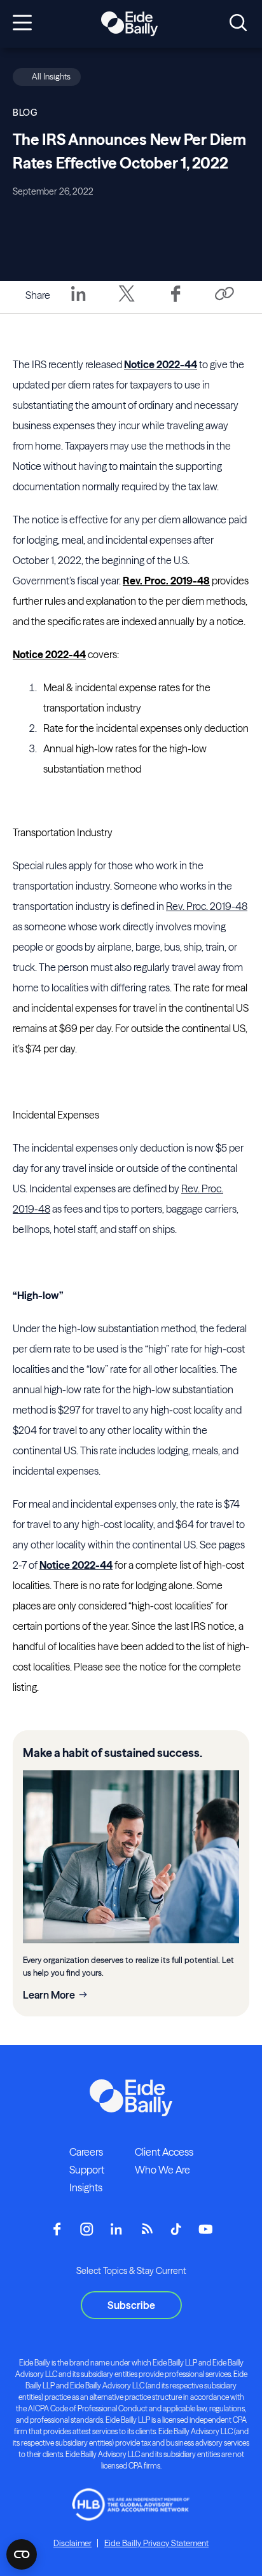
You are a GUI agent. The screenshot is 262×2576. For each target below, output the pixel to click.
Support (87, 2170)
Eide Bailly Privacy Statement (156, 2543)
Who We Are (162, 2170)
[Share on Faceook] (176, 303)
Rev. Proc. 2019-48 (166, 581)
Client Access (164, 2152)
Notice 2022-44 (161, 364)
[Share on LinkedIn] (78, 303)
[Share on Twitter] (127, 303)
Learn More (49, 1995)
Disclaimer (72, 2543)
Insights (86, 2187)
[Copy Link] (224, 295)
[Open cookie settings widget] (22, 2554)
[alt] (129, 24)
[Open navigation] (22, 24)
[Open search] (238, 24)
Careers (86, 2152)
